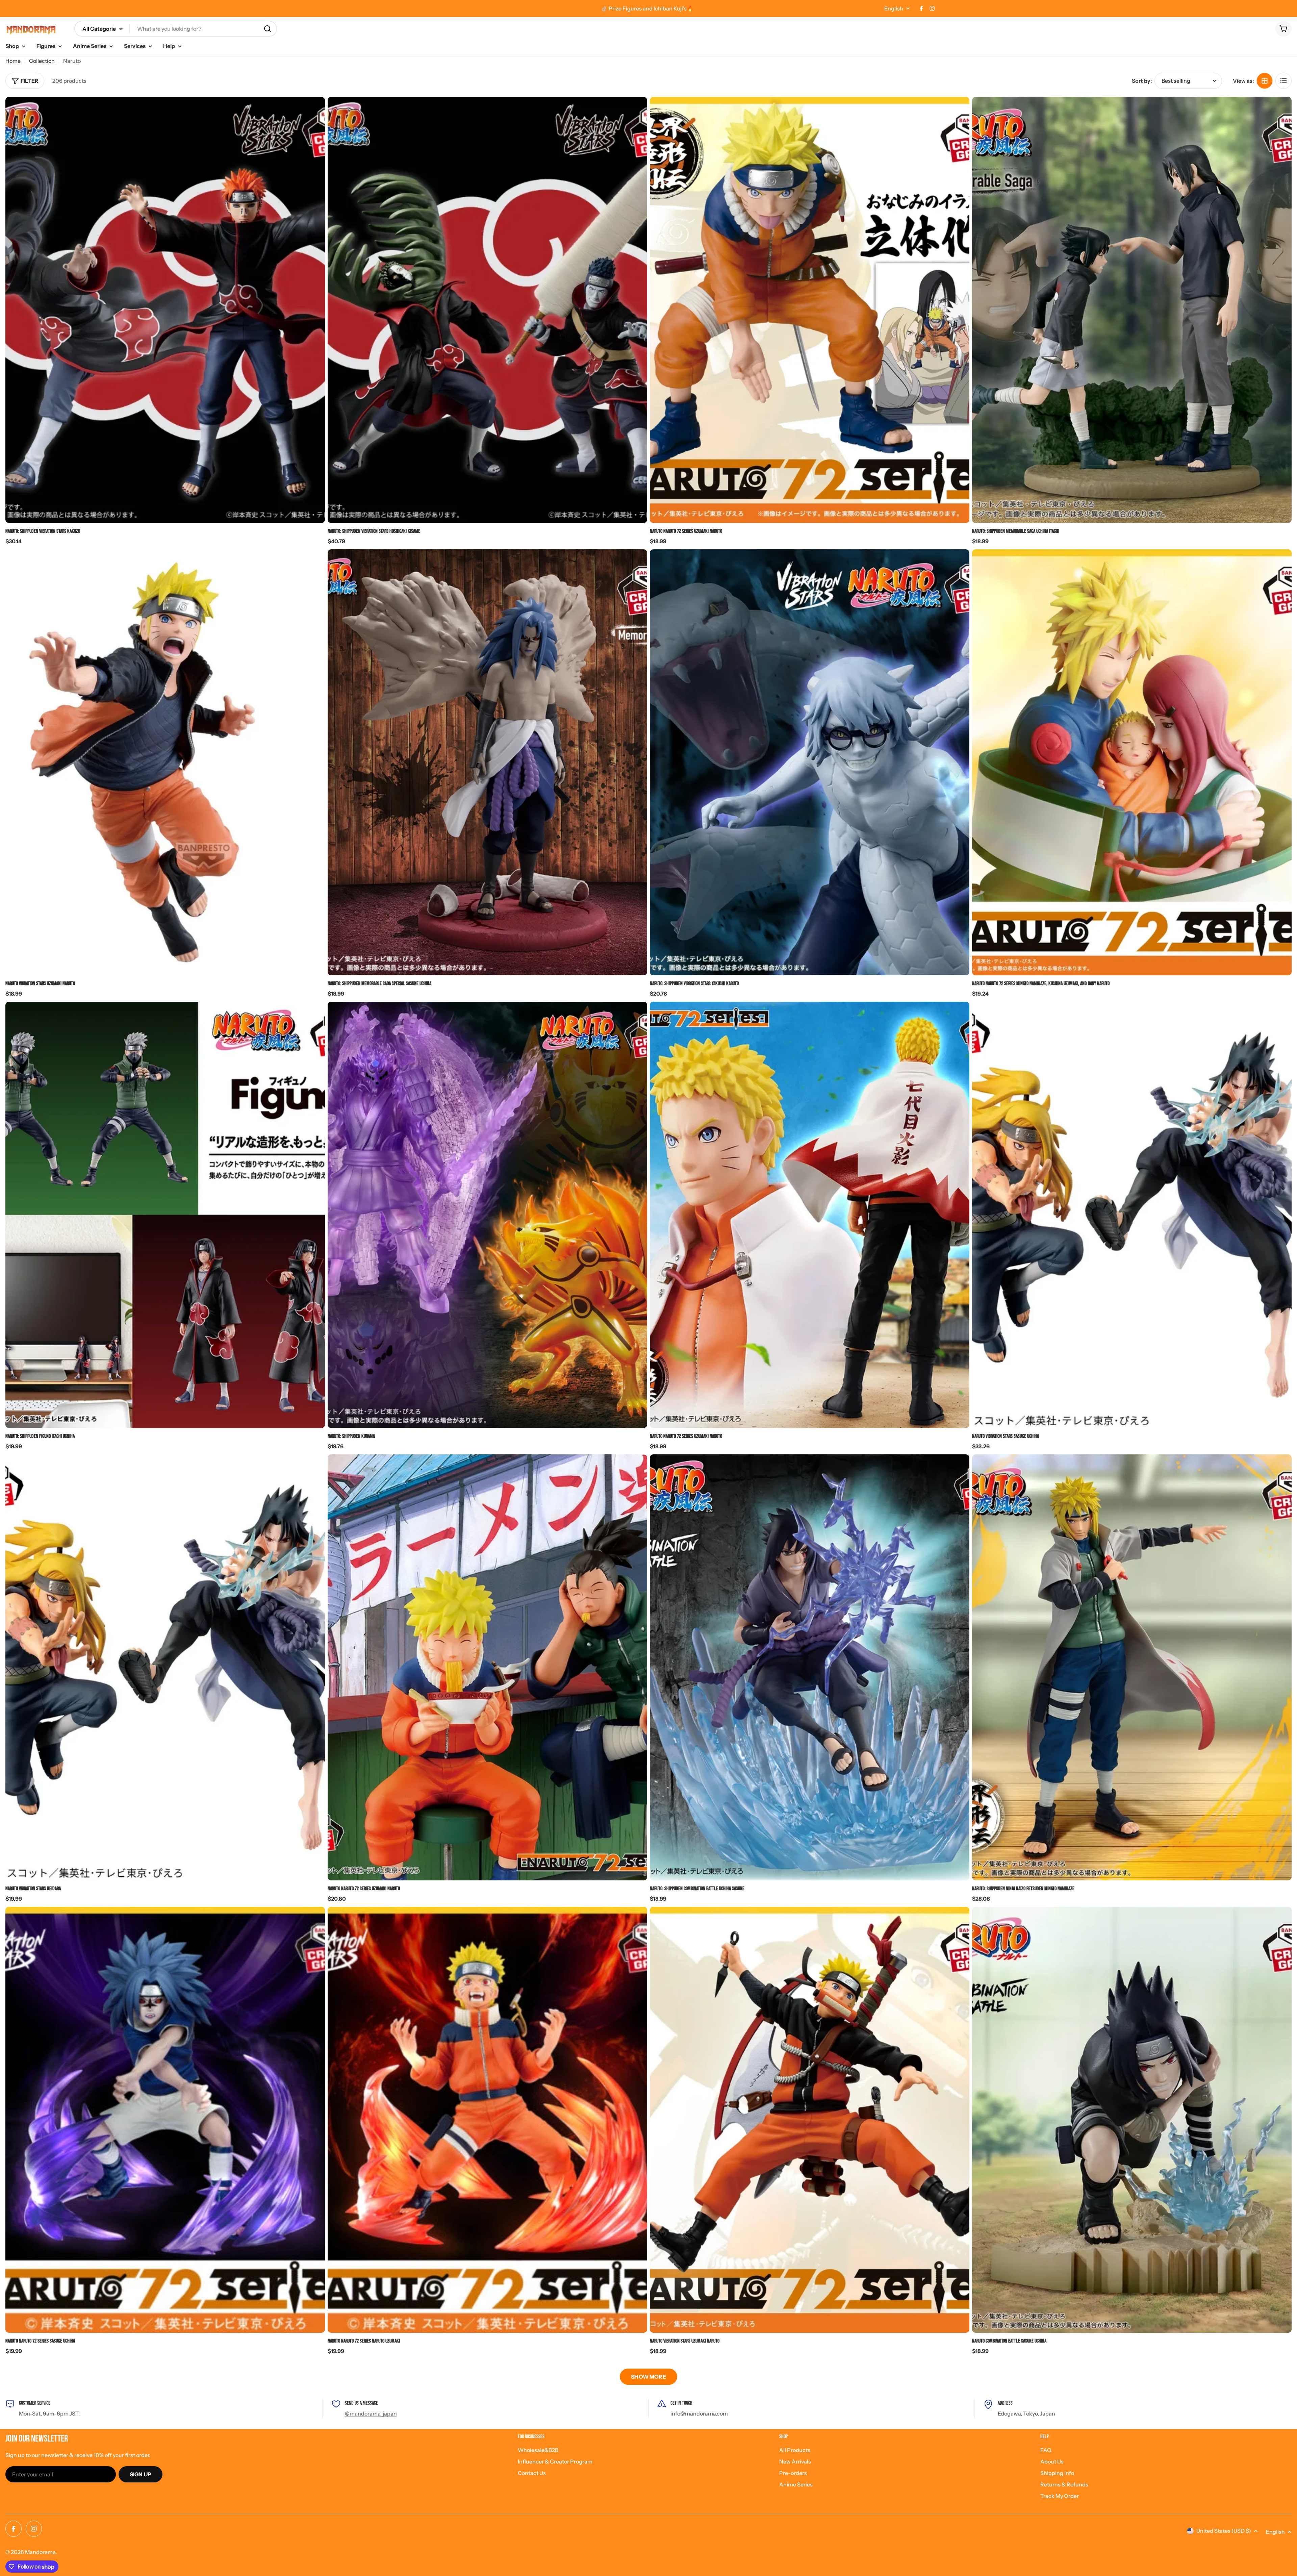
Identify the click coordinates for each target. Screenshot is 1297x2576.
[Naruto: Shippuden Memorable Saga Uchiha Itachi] (1132, 310)
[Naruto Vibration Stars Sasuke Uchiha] (1132, 1215)
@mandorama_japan (371, 2414)
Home (13, 61)
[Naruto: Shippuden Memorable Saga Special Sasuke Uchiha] (487, 762)
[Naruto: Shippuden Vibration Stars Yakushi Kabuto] (810, 762)
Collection (42, 61)
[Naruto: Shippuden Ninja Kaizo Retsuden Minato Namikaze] (1132, 1667)
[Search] (268, 29)
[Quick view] (315, 112)
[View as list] (1283, 81)
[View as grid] (1265, 81)
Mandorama (40, 2552)
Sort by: (1142, 81)
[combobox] (176, 29)
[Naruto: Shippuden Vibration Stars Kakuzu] (165, 310)
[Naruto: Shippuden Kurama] (487, 1215)
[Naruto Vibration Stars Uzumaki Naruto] (810, 2120)
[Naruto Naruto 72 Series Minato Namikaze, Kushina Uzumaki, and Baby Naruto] (1132, 762)
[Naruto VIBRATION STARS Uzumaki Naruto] (165, 762)
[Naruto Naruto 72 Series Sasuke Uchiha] (165, 2120)
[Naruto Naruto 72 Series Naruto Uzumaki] (487, 2120)
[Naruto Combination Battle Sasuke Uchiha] (1132, 2120)
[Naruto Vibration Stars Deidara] (165, 1667)
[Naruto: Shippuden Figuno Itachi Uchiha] (165, 1215)
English (894, 8)
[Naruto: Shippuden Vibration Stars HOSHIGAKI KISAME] (487, 310)
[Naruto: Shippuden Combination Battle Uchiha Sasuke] (810, 1667)
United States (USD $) (1224, 2531)
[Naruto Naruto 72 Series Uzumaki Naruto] (810, 310)
